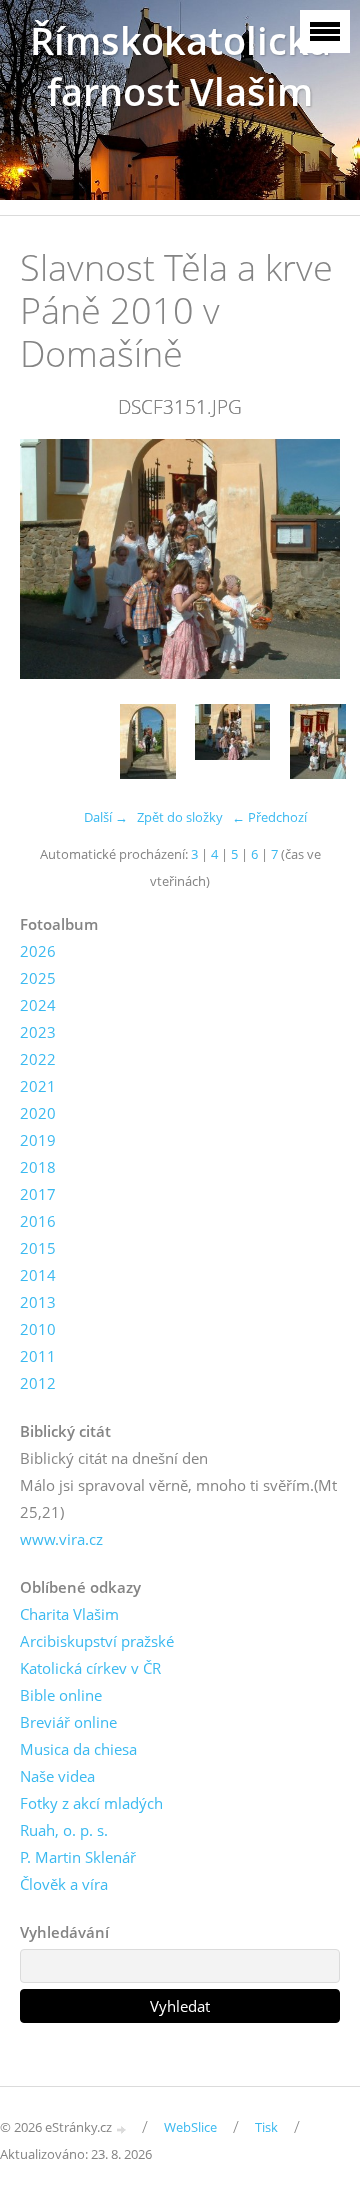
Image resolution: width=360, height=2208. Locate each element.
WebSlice (190, 2127)
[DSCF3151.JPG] (232, 741)
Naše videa (57, 1776)
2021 (38, 1086)
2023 (38, 1032)
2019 (38, 1140)
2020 (38, 1113)
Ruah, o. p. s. (64, 1830)
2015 (38, 1248)
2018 (38, 1167)
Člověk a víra (64, 1884)
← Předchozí (269, 817)
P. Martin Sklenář (78, 1857)
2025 (38, 978)
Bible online (61, 1695)
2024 (38, 1005)
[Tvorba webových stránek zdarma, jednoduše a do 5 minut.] (122, 2128)
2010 (38, 1329)
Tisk (266, 2127)
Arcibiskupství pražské (97, 1641)
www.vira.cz (61, 1539)
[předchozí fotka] (52, 559)
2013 (38, 1302)
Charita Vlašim (69, 1614)
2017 (38, 1194)
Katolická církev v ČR (90, 1668)
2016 (38, 1221)
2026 (38, 951)
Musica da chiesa (78, 1749)
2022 (38, 1059)
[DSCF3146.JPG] (147, 741)
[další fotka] (307, 559)
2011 (38, 1356)
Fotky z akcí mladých (91, 1803)
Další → (106, 817)
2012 (38, 1383)
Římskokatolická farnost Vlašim (180, 66)
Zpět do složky (180, 817)
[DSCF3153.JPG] (317, 741)
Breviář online (68, 1722)
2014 (38, 1275)
